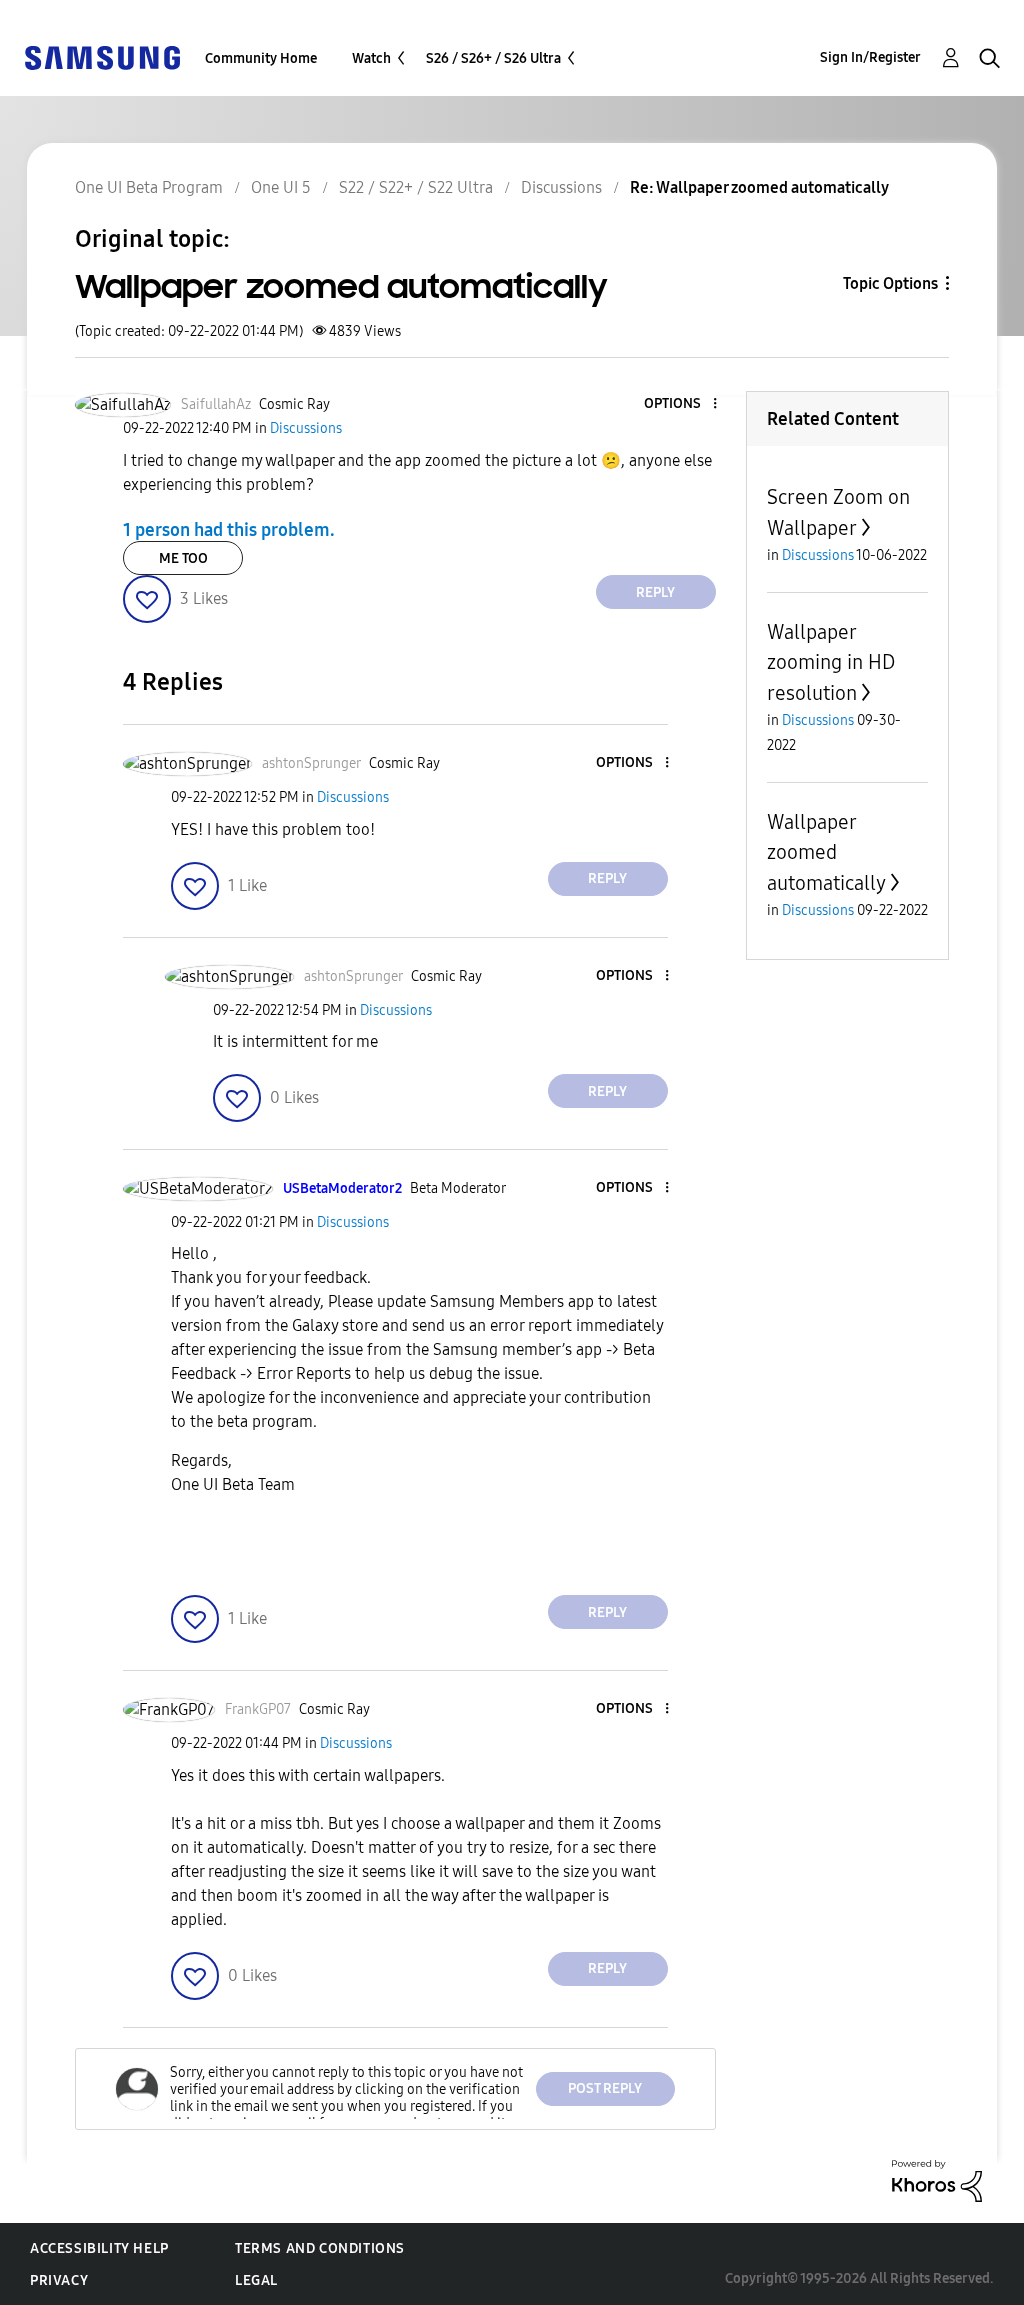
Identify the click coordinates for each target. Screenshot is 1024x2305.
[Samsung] (102, 56)
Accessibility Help (99, 2248)
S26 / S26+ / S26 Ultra (493, 58)
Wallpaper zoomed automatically (826, 852)
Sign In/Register (870, 57)
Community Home (261, 58)
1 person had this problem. (229, 529)
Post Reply (605, 2088)
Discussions (561, 187)
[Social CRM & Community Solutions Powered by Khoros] (937, 2179)
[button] (681, 404)
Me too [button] (183, 558)
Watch (371, 58)
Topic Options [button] (890, 283)
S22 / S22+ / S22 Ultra (416, 187)
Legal (256, 2280)
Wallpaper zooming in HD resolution (831, 662)
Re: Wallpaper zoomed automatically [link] (759, 187)
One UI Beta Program (149, 187)
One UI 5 (281, 187)
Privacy (59, 2280)
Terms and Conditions (320, 2248)
